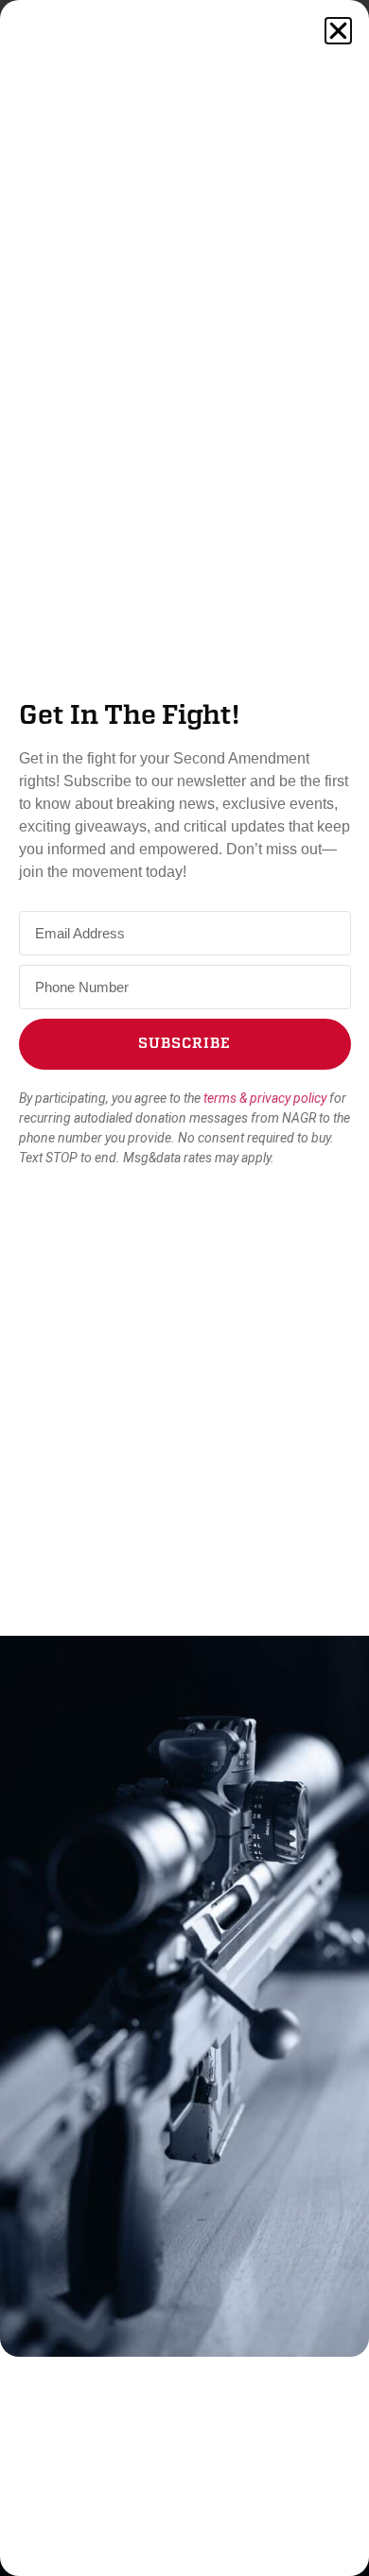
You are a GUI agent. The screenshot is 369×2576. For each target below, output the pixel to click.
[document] (184, 1288)
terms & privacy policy (265, 1098)
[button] (338, 31)
